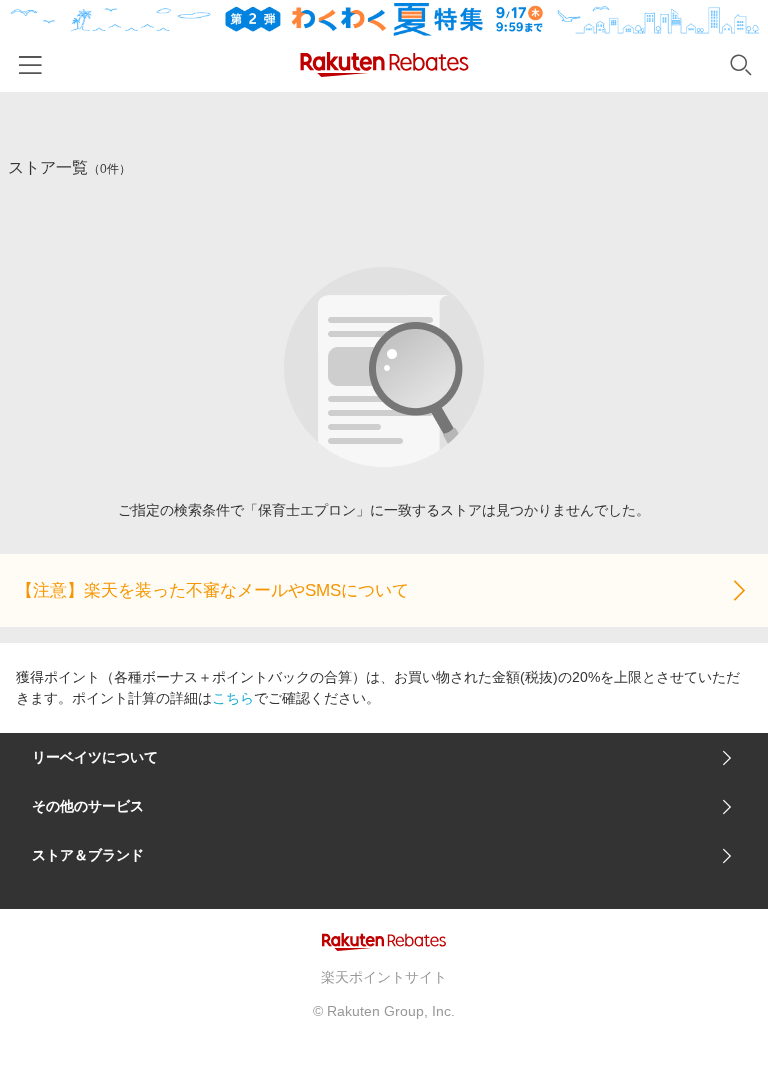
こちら (233, 698)
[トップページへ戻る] (384, 64)
